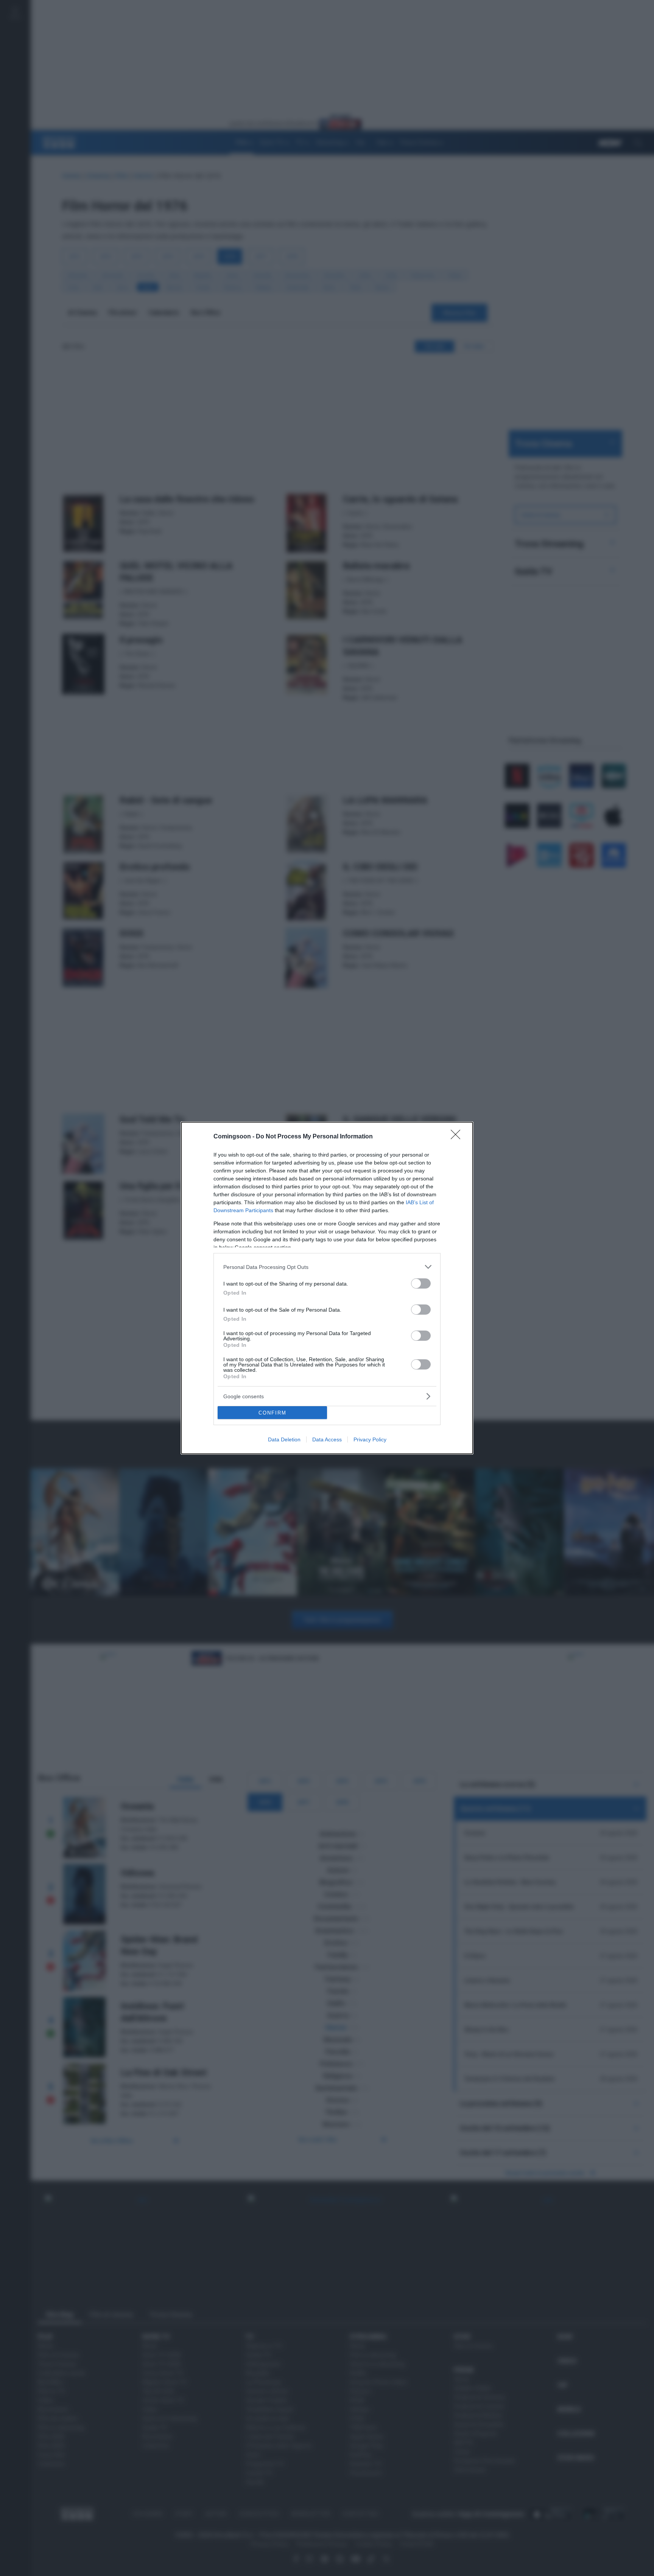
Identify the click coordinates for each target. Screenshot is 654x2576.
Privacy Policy (370, 1439)
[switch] (421, 1283)
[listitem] (327, 1267)
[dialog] (327, 1288)
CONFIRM (272, 1413)
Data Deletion (284, 1439)
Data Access (327, 1439)
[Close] (458, 1137)
